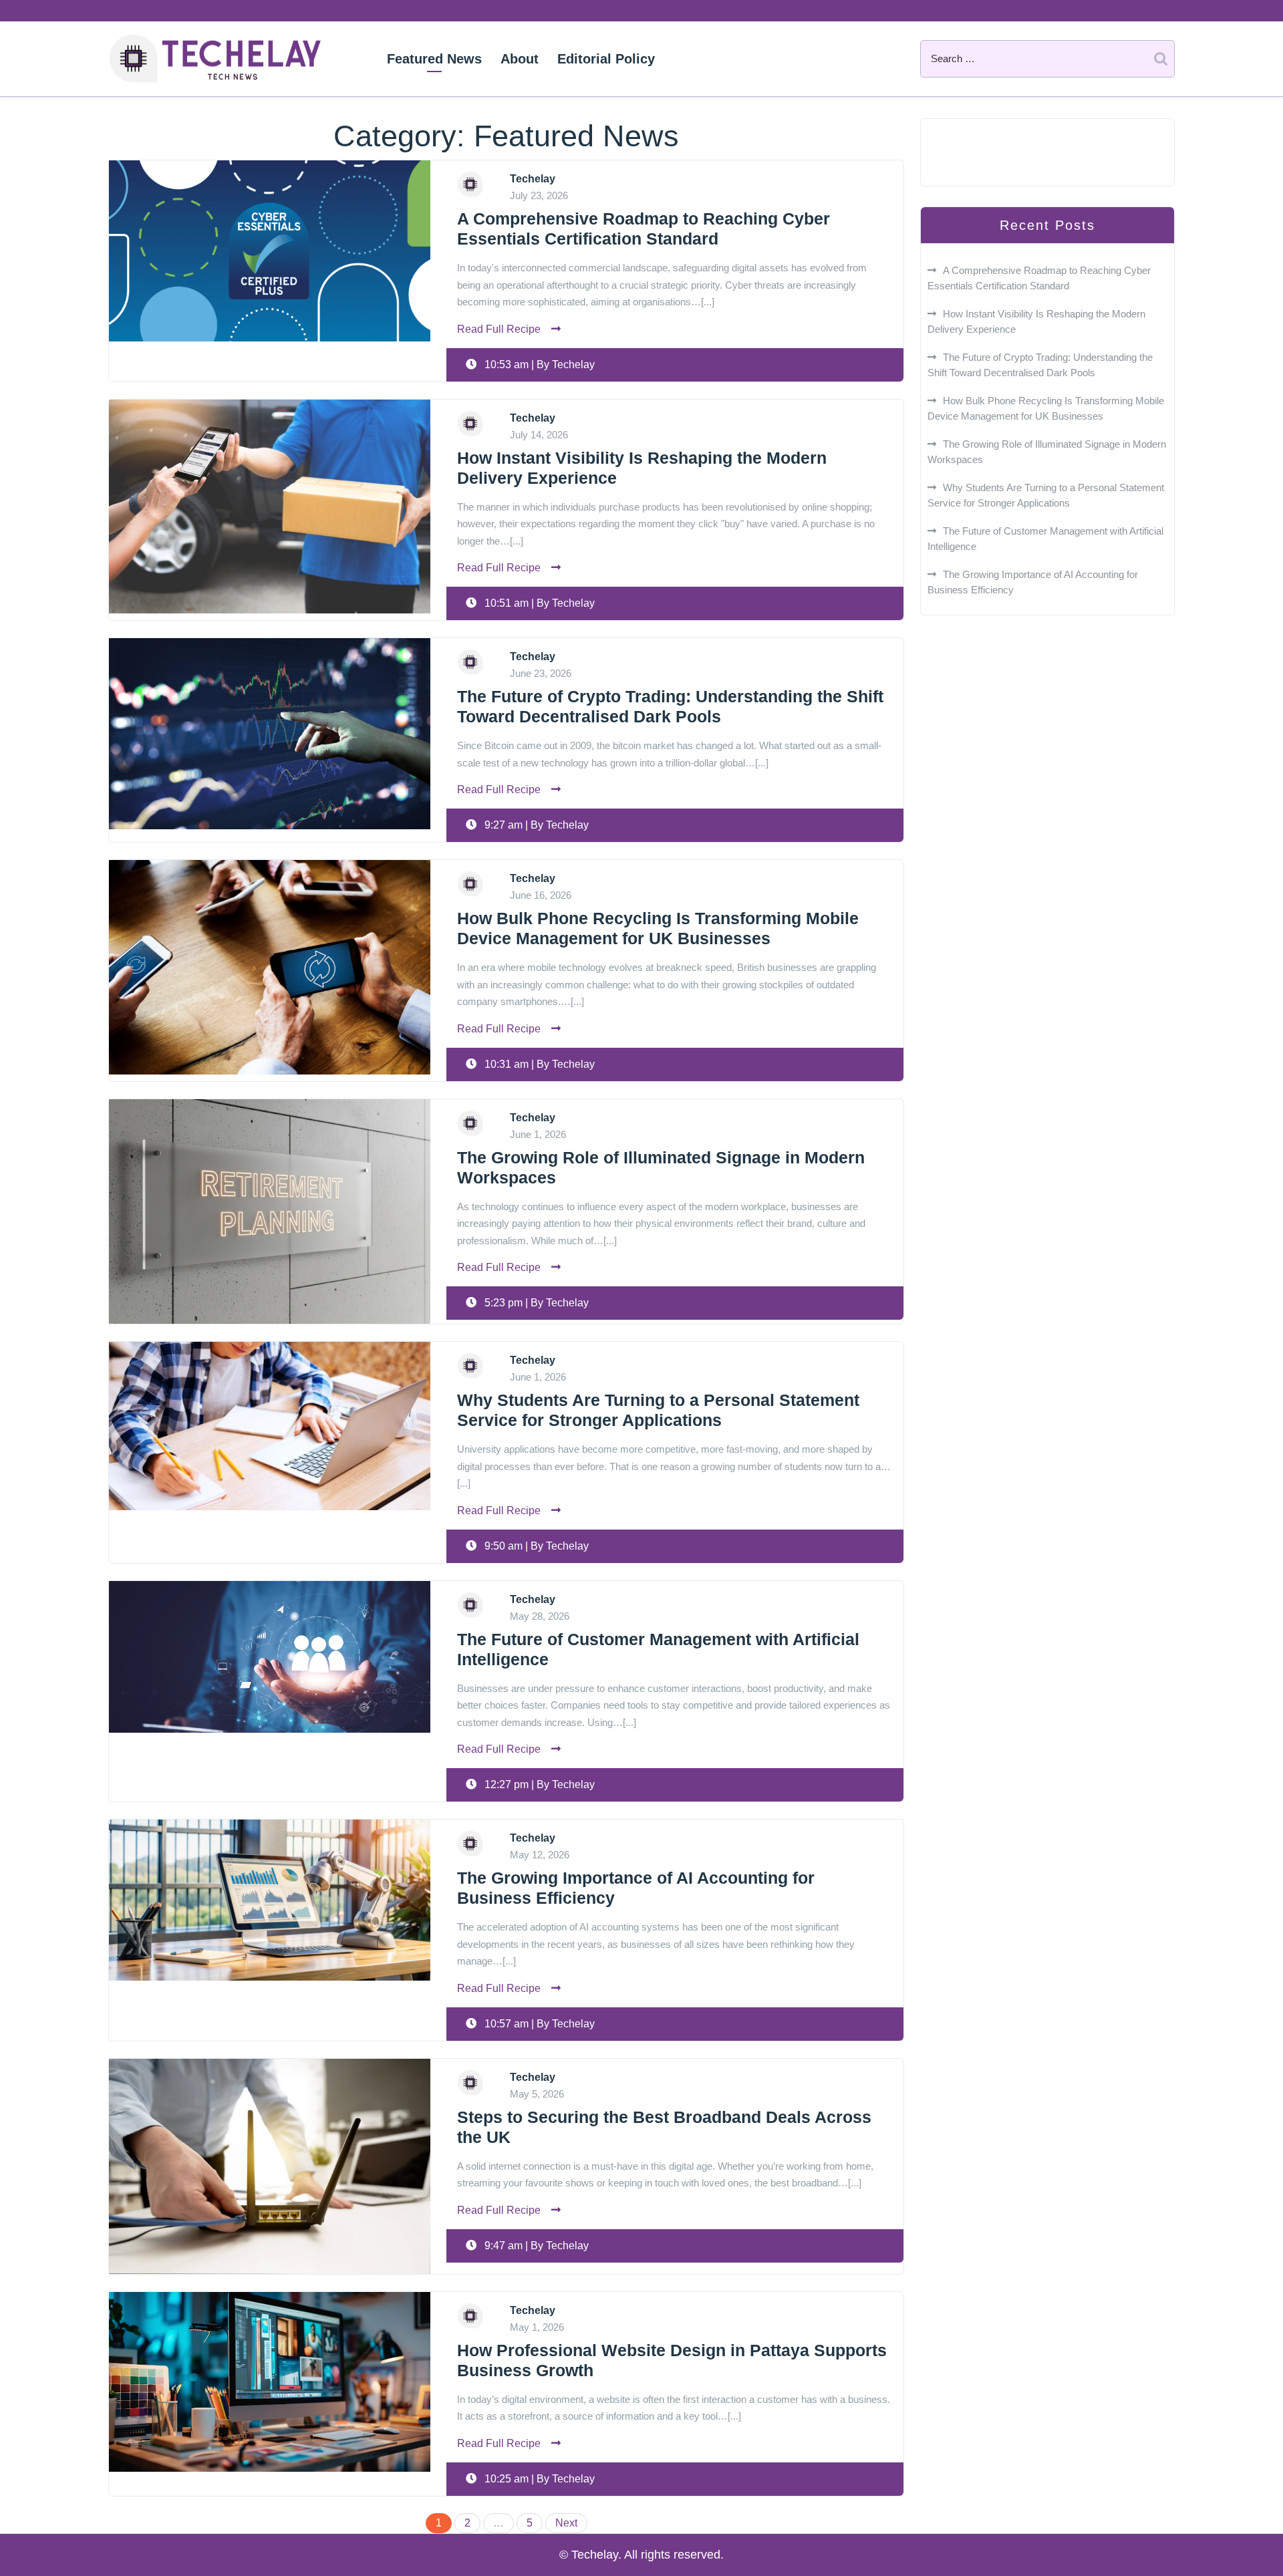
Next (566, 2523)
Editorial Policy (606, 59)
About (520, 59)
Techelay (215, 59)
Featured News (434, 59)
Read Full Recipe (499, 329)
